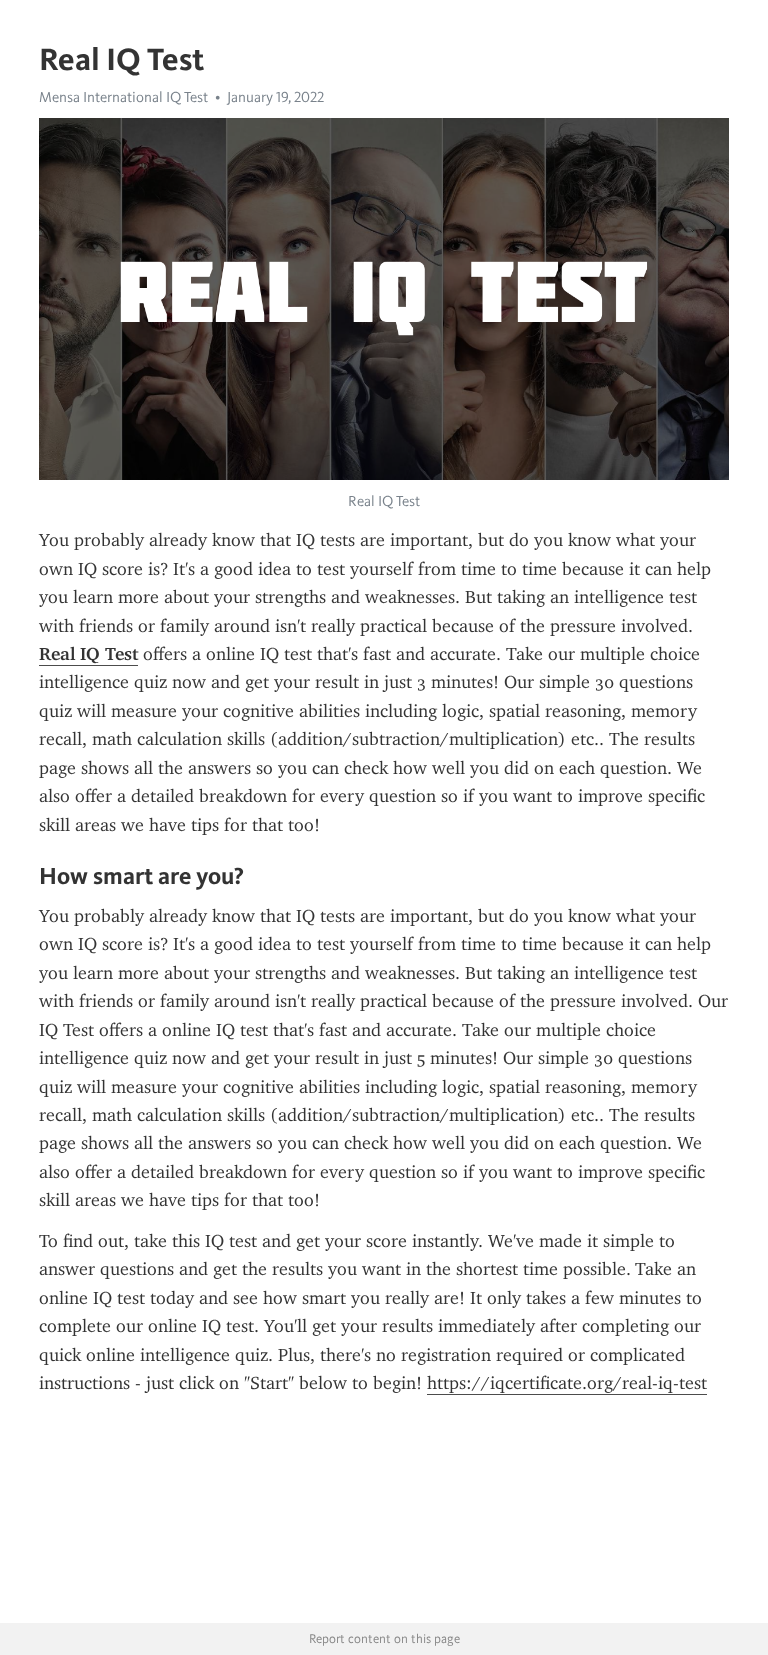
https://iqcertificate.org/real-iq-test (567, 1383)
